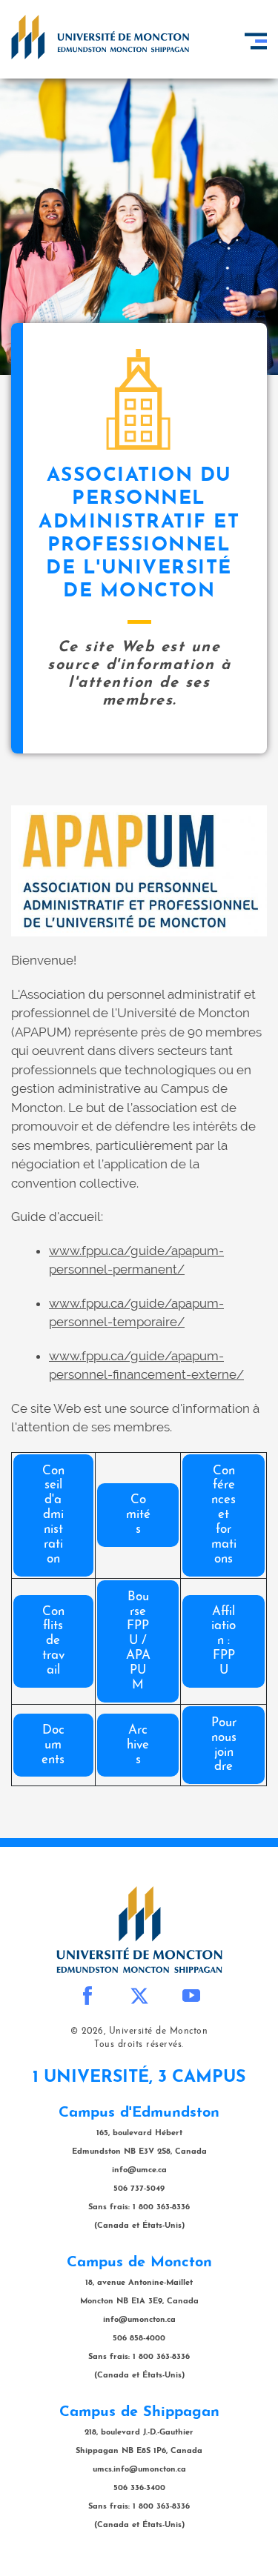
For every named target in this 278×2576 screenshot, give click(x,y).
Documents (53, 1745)
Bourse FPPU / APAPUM (138, 1641)
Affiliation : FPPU (224, 1641)
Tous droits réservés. (139, 2045)
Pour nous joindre (224, 1745)
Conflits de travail (53, 1641)
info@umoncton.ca (139, 2320)
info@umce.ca (139, 2170)
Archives (138, 1745)
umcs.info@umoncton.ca (139, 2470)
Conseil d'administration (53, 1515)
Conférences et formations (224, 1515)
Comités (138, 1515)
